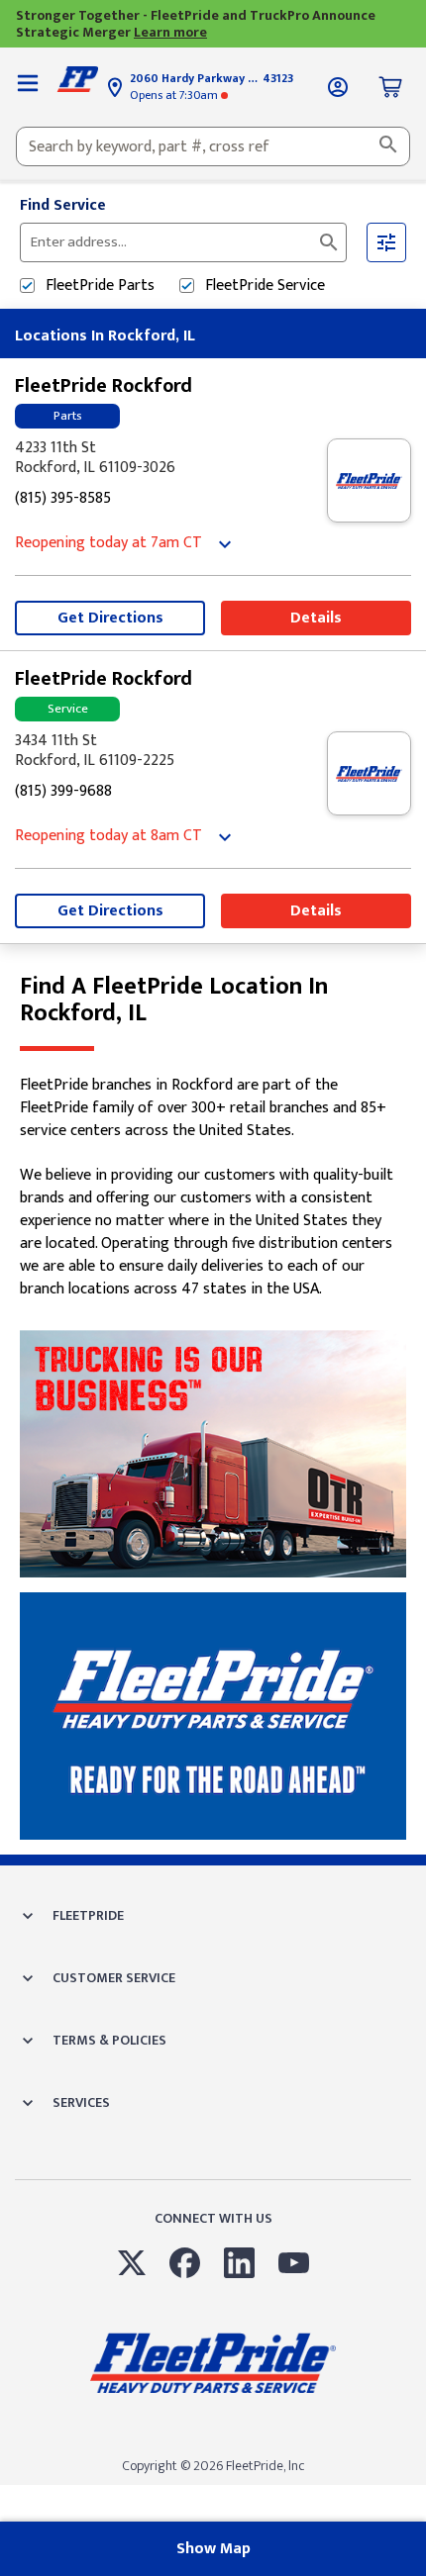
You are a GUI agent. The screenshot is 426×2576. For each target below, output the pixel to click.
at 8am (108, 837)
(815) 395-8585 (63, 499)
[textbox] (213, 146)
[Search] (388, 146)
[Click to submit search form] (329, 242)
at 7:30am (175, 95)
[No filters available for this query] (28, 87)
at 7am (108, 544)
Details (316, 618)
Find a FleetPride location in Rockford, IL (174, 1000)
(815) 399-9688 (63, 792)
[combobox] (213, 146)
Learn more (170, 32)
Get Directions (110, 618)
